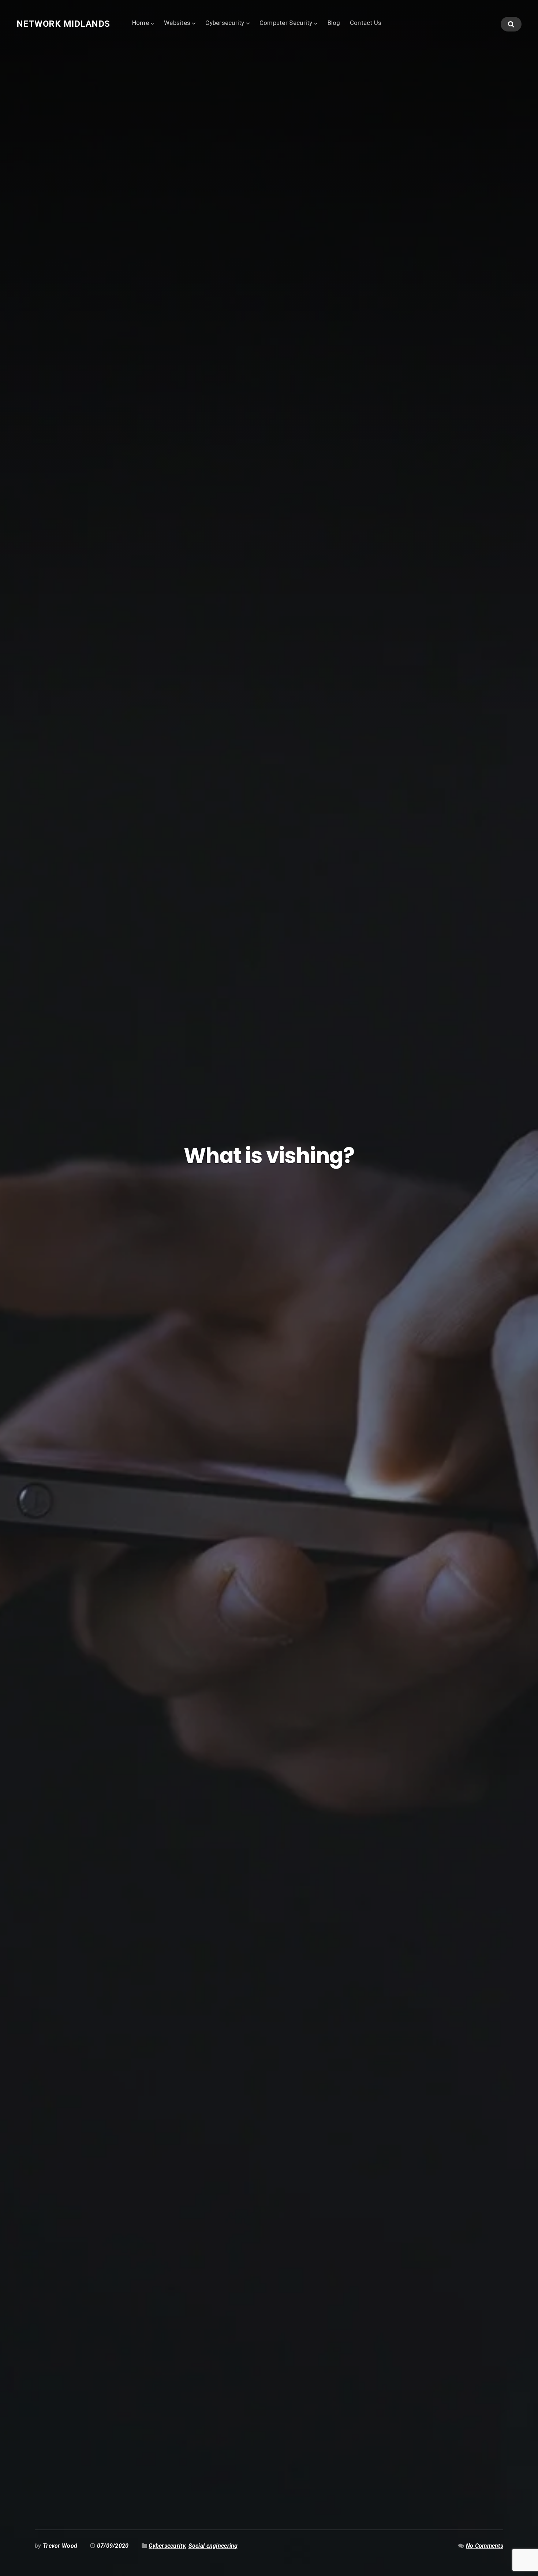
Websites (177, 23)
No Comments (485, 2546)
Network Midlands (63, 24)
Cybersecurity (225, 23)
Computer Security (286, 23)
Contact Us (366, 23)
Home (141, 23)
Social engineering (213, 2546)
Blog (334, 23)
